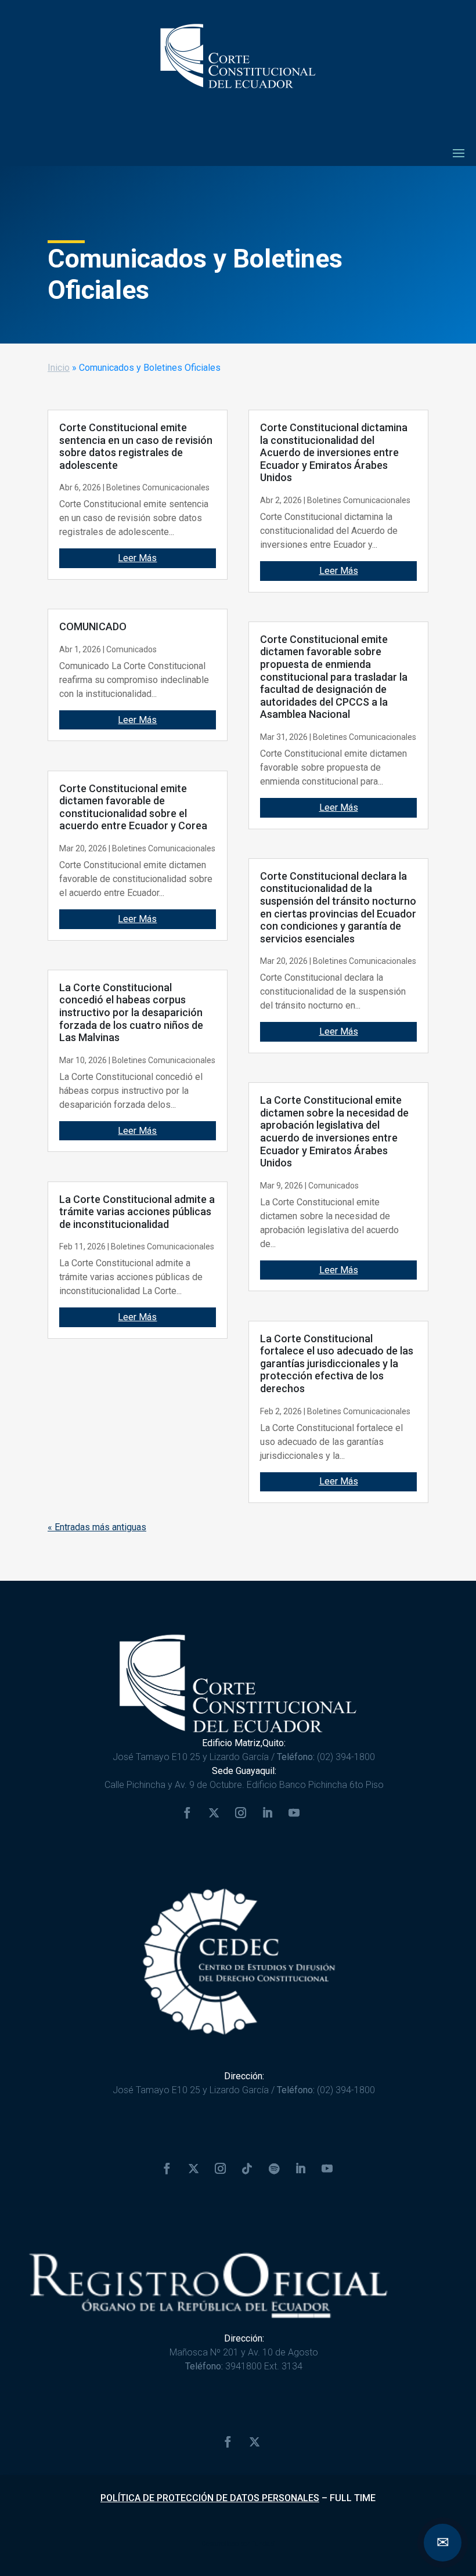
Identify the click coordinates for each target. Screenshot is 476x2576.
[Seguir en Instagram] (240, 1813)
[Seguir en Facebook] (187, 1813)
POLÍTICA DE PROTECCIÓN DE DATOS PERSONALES (210, 2498)
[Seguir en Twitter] (214, 1813)
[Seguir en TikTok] (247, 2169)
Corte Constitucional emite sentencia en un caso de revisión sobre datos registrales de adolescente (136, 446)
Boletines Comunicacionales (158, 487)
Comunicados (131, 649)
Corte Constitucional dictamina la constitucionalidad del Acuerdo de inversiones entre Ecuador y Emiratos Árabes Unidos (334, 452)
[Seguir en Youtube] (294, 1813)
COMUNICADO (93, 626)
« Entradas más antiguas (97, 1527)
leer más (137, 558)
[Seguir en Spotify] (274, 2169)
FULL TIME (353, 2498)
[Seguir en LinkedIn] (267, 1813)
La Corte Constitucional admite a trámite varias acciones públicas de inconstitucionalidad (137, 1212)
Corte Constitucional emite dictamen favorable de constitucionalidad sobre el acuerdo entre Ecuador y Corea (133, 807)
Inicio (59, 368)
